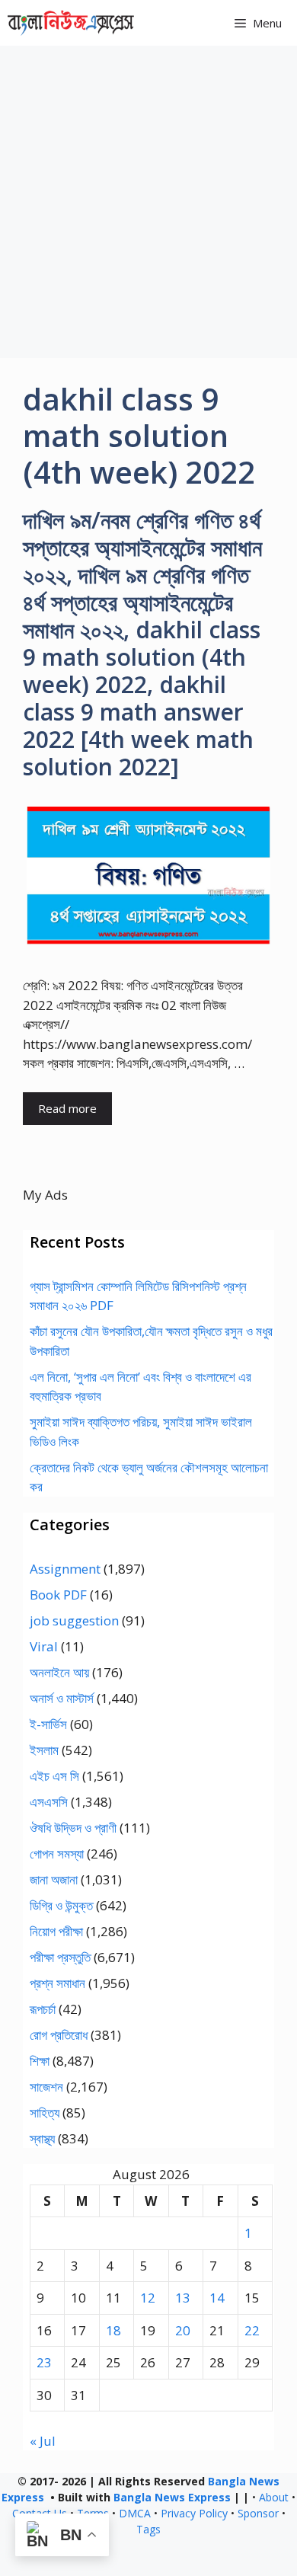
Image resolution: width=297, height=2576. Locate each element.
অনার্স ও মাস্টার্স (62, 1698)
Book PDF (58, 1595)
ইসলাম (44, 1750)
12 (148, 2298)
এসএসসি (49, 1802)
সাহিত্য (45, 2113)
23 (44, 2362)
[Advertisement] (148, 202)
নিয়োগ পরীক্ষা (56, 1931)
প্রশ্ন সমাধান (57, 1983)
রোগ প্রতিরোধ (59, 2035)
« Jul (43, 2441)
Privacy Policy (194, 2513)
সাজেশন (46, 2087)
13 (183, 2298)
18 (113, 2330)
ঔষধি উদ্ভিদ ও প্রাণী (73, 1828)
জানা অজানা (54, 1879)
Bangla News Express (172, 2497)
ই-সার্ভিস (48, 1724)
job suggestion (74, 1620)
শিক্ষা (40, 2061)
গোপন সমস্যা (57, 1854)
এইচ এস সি (54, 1776)
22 (252, 2330)
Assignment (65, 1569)
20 (183, 2330)
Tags (148, 2529)
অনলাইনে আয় (59, 1672)
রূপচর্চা (43, 2009)
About (274, 2497)
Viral (44, 1646)
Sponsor (258, 2513)
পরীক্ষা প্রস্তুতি (60, 1957)
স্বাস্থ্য (42, 2138)
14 (217, 2298)
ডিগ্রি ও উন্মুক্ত (61, 1905)
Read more (67, 1108)
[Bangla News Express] (71, 23)
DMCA (135, 2513)
